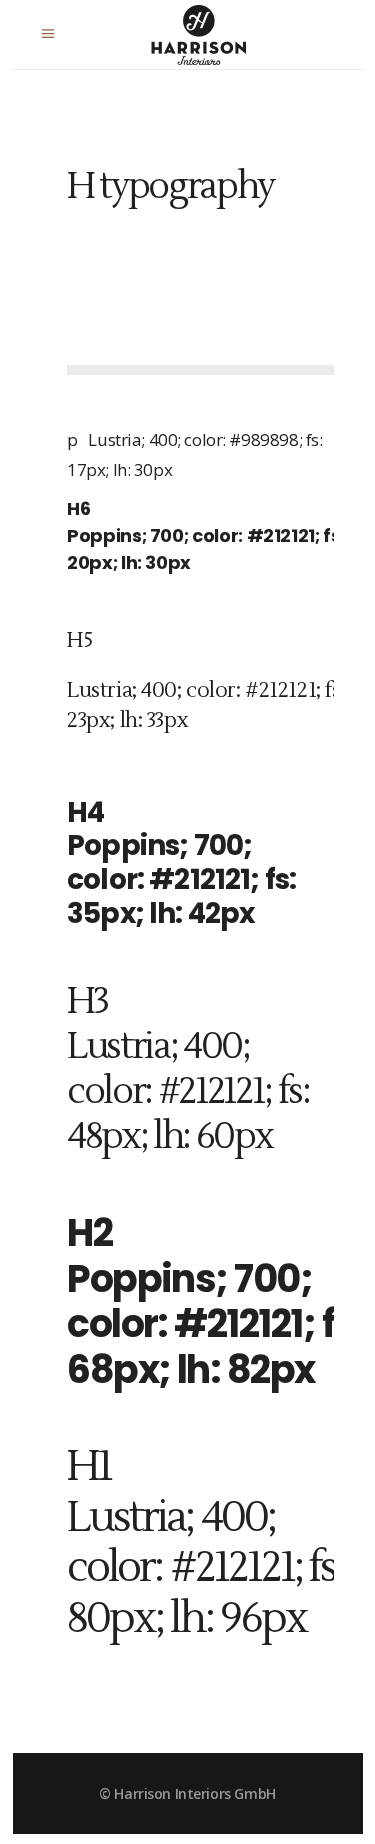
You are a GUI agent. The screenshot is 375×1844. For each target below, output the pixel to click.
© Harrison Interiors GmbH (187, 1793)
